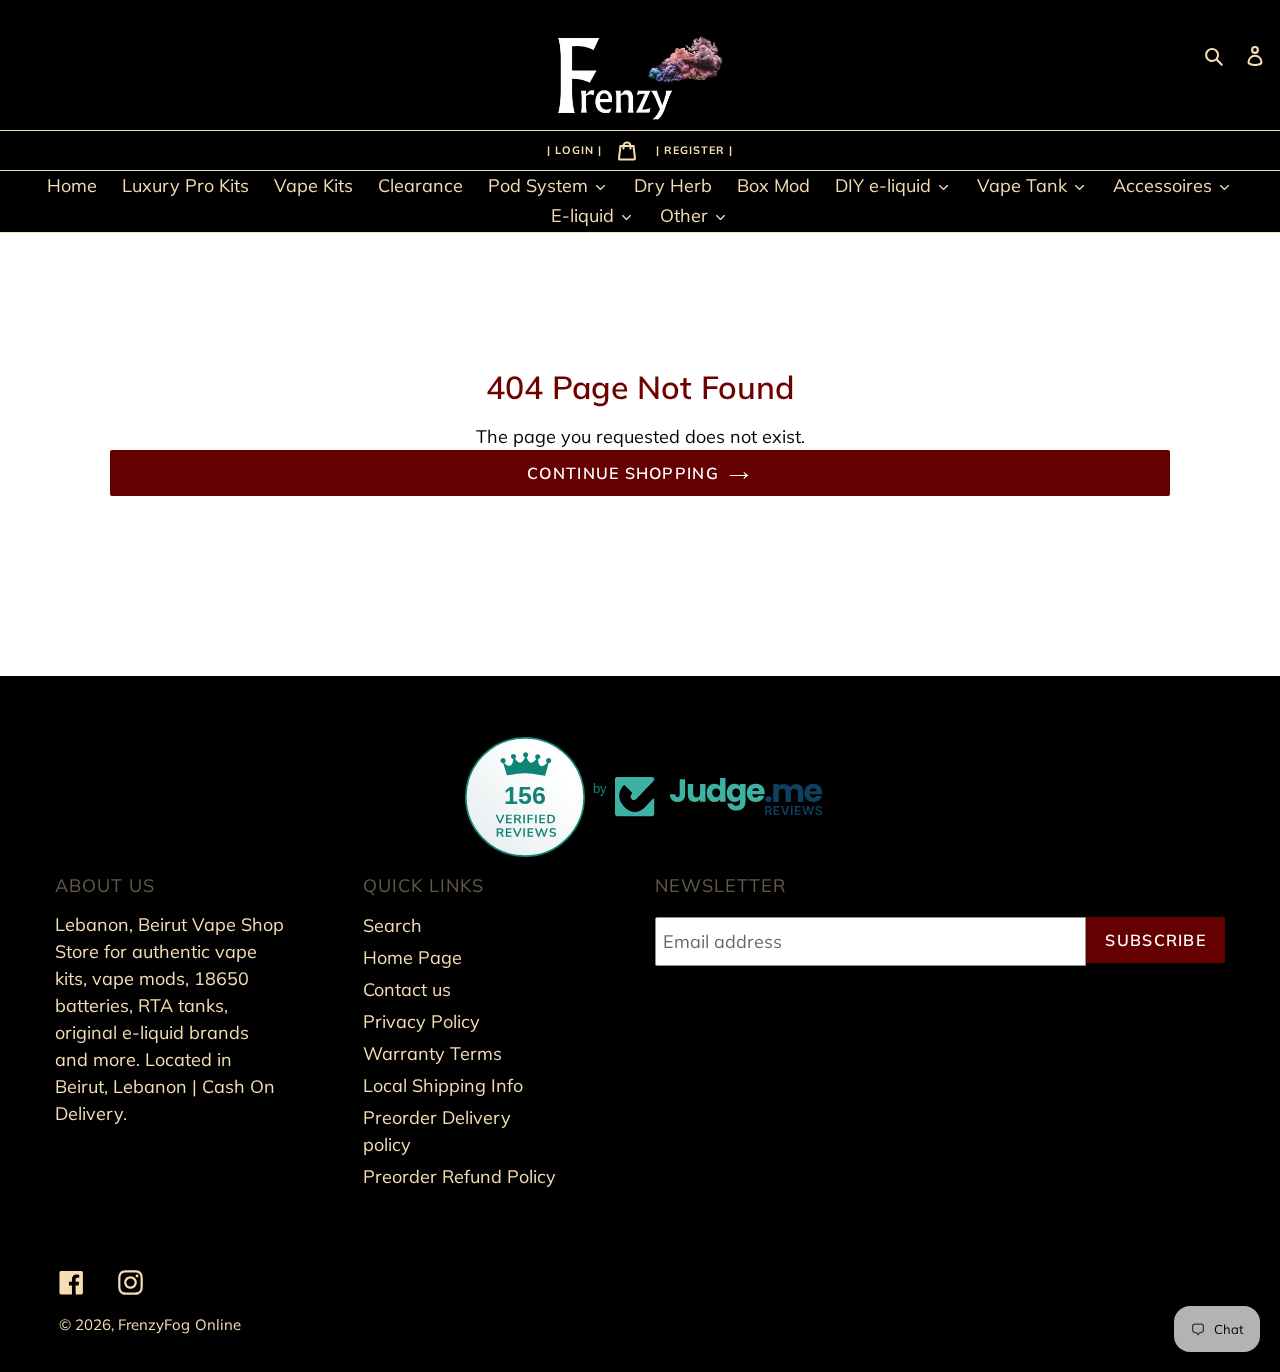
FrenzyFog (154, 1324)
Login (576, 149)
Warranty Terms (432, 1053)
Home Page (412, 957)
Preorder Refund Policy (459, 1176)
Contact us (407, 989)
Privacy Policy (421, 1021)
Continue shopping (623, 473)
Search (392, 925)
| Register (692, 149)
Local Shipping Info (443, 1085)
